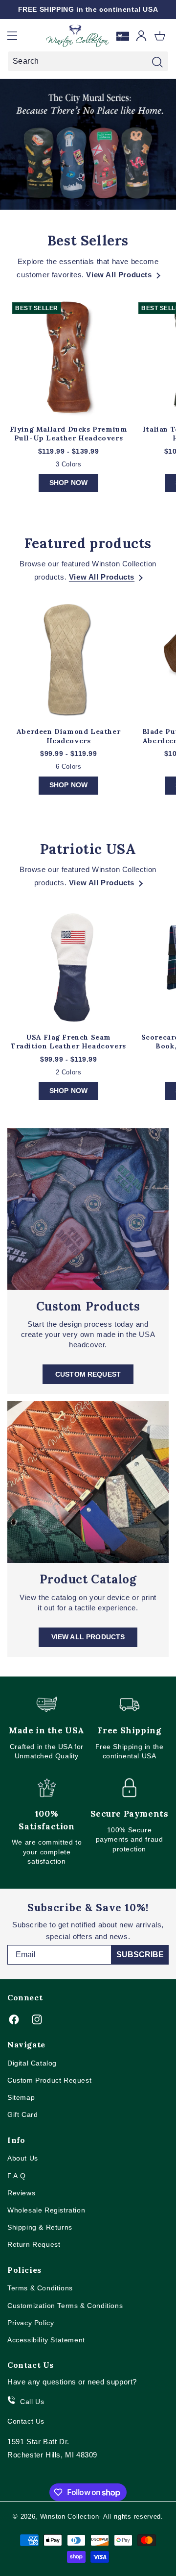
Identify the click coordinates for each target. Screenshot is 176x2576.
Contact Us (26, 2421)
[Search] (157, 62)
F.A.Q (17, 2176)
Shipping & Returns (40, 2227)
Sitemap (21, 2097)
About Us (23, 2158)
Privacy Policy (31, 2323)
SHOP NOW (68, 483)
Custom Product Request (49, 2080)
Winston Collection (70, 2516)
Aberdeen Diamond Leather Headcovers (68, 736)
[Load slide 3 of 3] (100, 203)
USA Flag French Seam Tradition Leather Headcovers (68, 1042)
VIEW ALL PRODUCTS (88, 1637)
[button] (12, 36)
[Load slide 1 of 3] (76, 203)
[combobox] (88, 61)
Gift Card (22, 2114)
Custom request (88, 1374)
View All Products (119, 275)
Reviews (21, 2193)
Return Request (34, 2244)
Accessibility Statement (46, 2340)
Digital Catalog (32, 2063)
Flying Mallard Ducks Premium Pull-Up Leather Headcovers (69, 434)
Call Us (32, 2402)
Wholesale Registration (46, 2210)
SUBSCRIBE (140, 1955)
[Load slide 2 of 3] (88, 203)
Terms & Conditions (40, 2288)
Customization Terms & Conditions (65, 2306)
